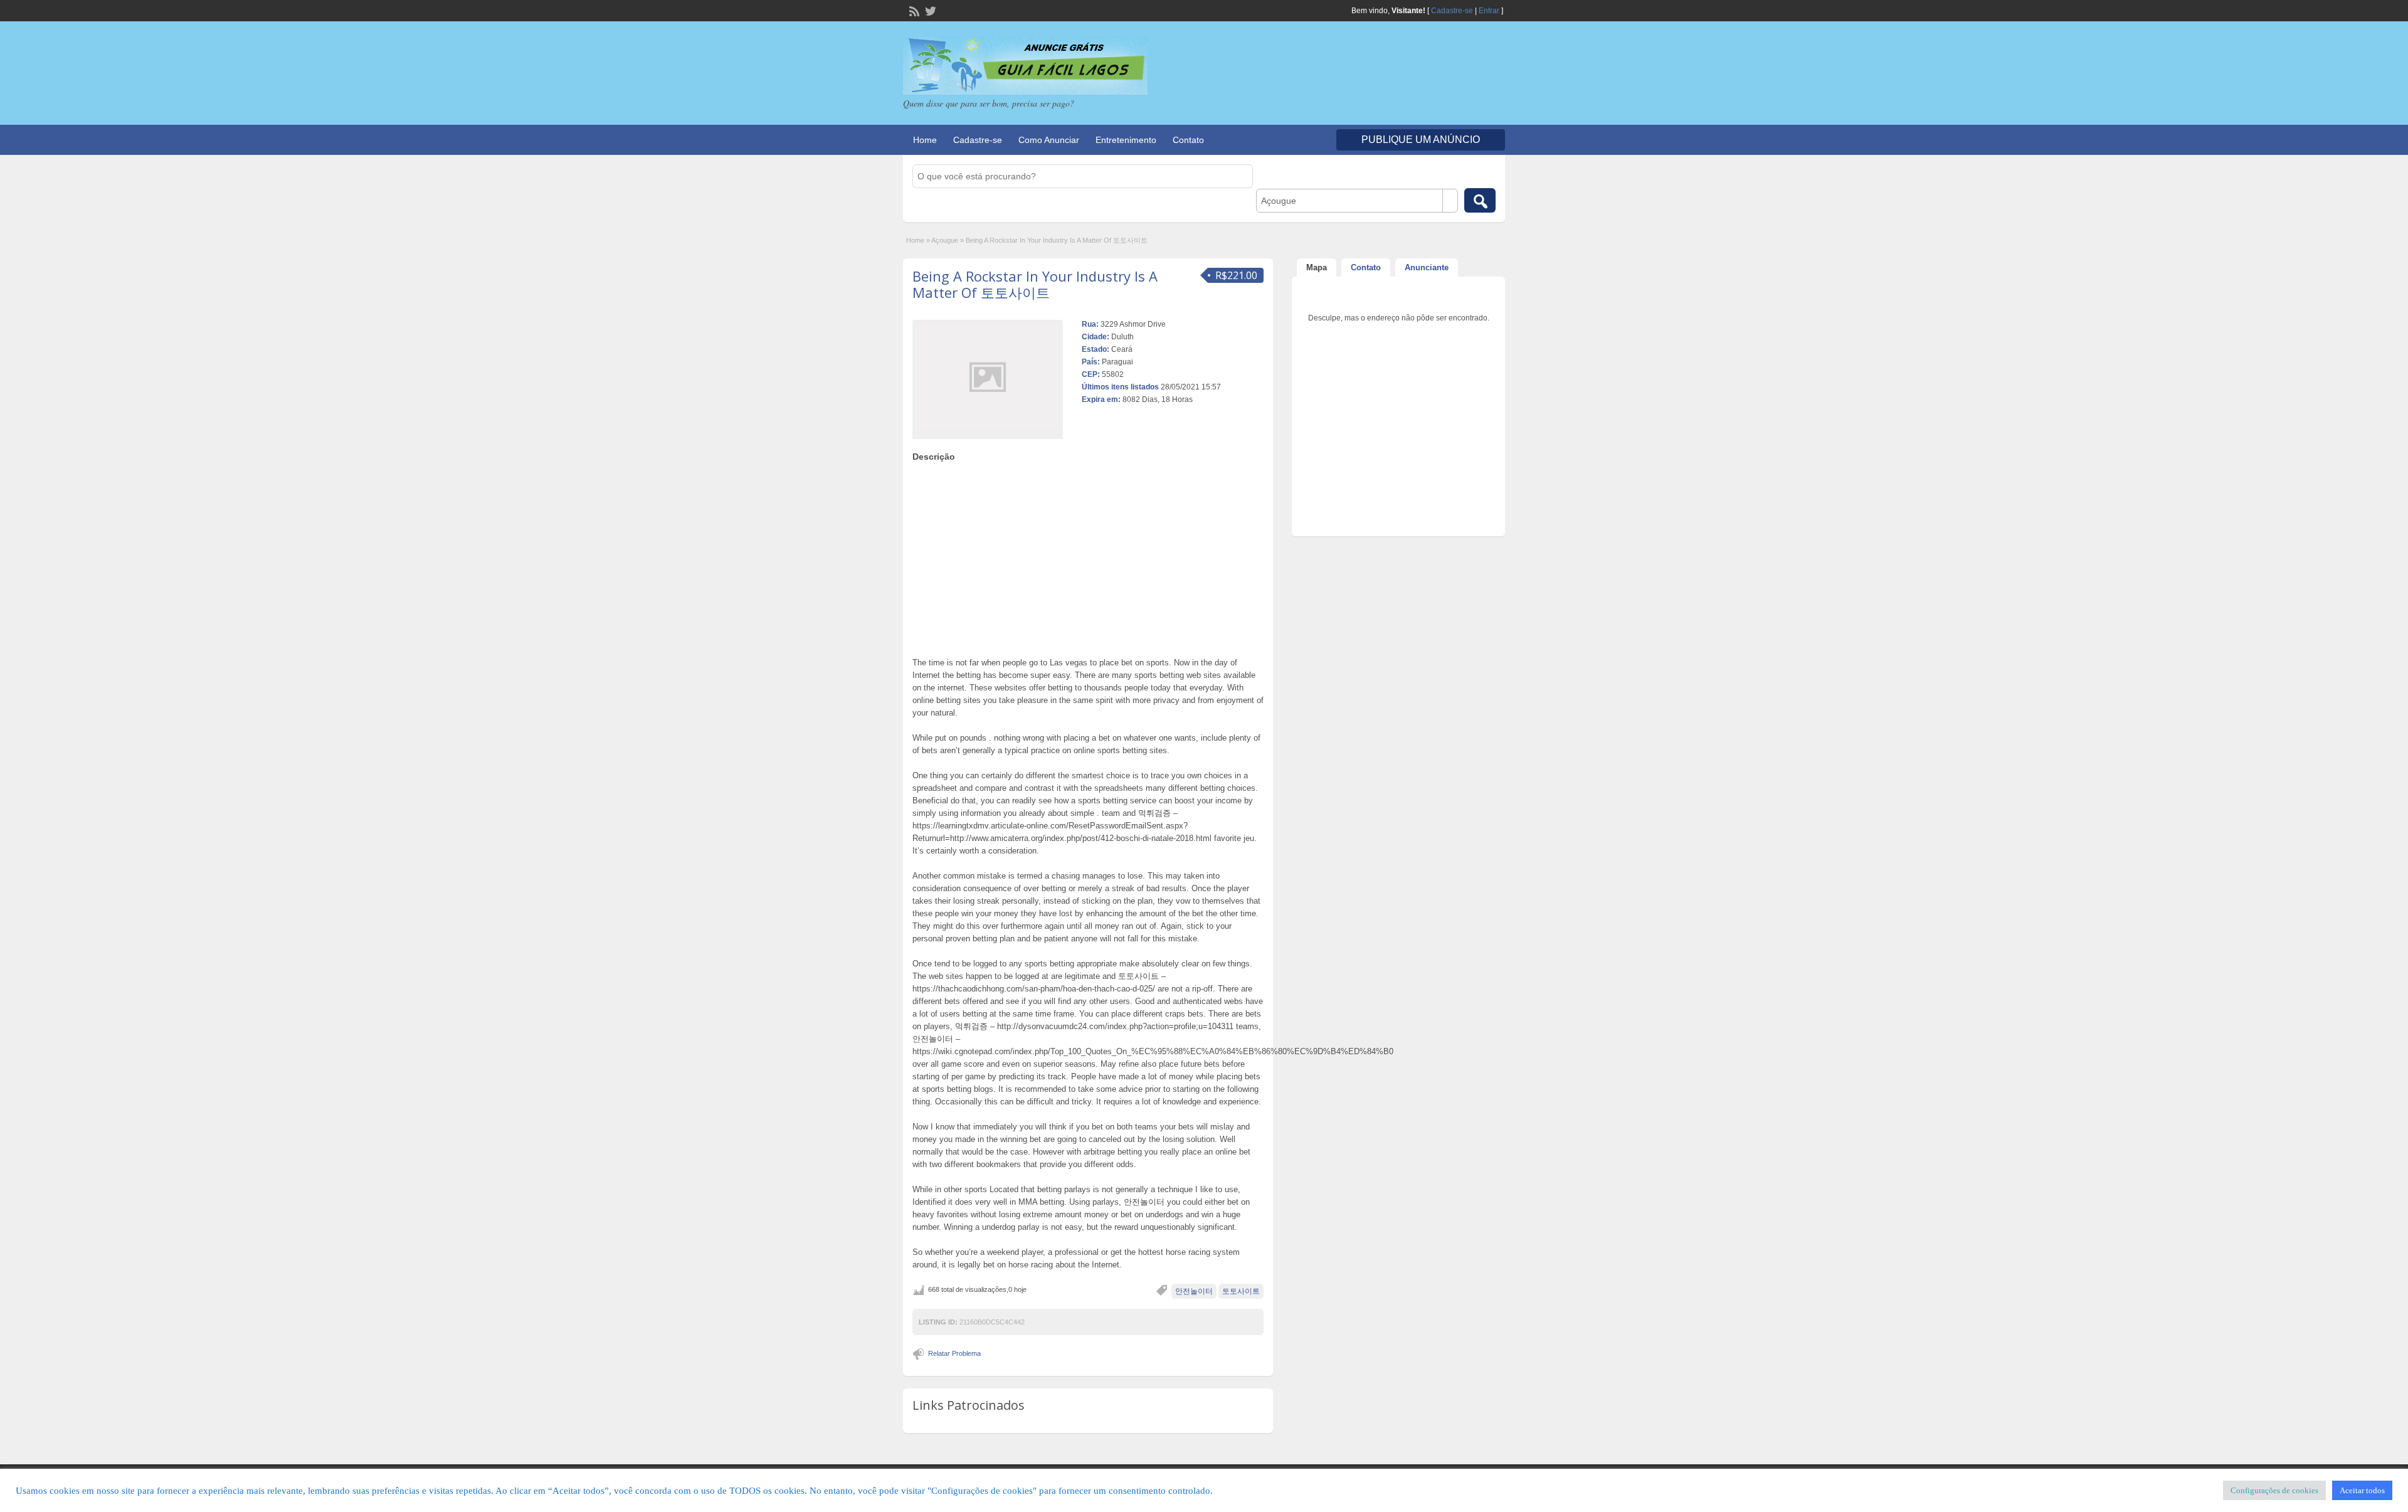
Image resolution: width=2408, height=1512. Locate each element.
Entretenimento (1126, 140)
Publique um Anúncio (1421, 140)
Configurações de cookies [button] (2274, 1490)
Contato (1188, 140)
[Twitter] (929, 10)
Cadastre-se (1452, 11)
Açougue (945, 240)
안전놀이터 (1194, 1291)
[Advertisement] (1088, 556)
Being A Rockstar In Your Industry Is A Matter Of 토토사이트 (1035, 284)
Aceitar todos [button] (2362, 1490)
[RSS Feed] (913, 10)
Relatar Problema (954, 1353)
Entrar (1489, 11)
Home (925, 140)
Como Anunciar (1049, 140)
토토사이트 (1241, 1291)
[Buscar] (1480, 200)
